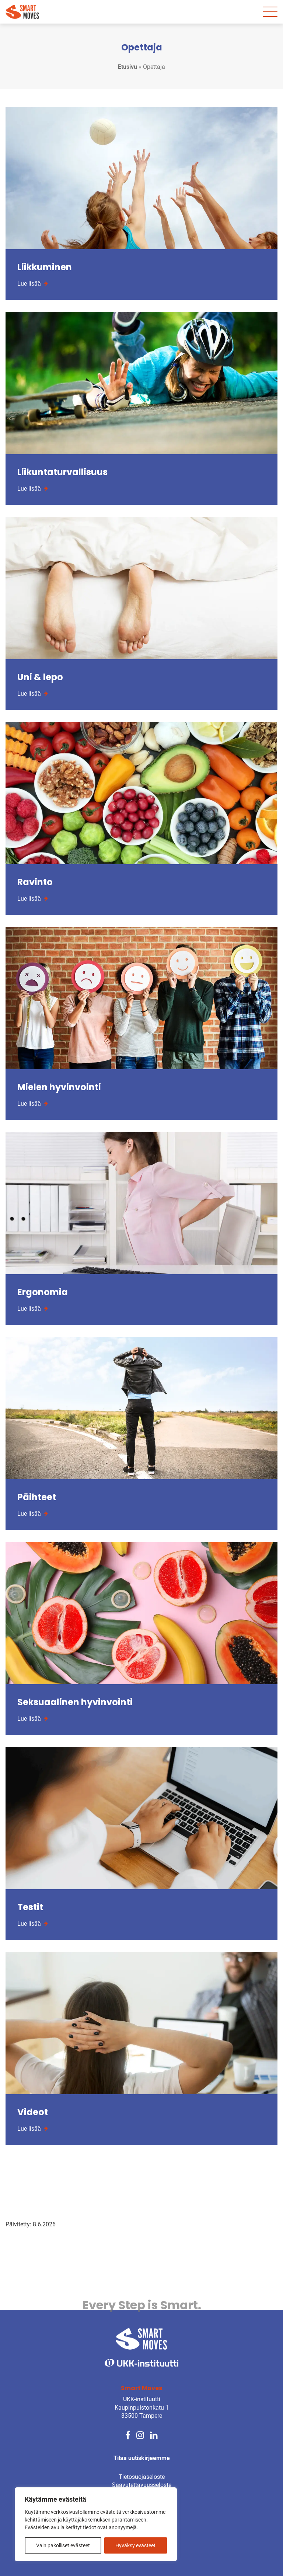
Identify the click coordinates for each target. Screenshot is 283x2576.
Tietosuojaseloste (142, 2477)
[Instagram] (140, 2434)
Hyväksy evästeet (135, 2545)
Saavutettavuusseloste (142, 2485)
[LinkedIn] (154, 2434)
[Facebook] (128, 2434)
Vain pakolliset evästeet (63, 2545)
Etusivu (127, 67)
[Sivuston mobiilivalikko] (270, 12)
